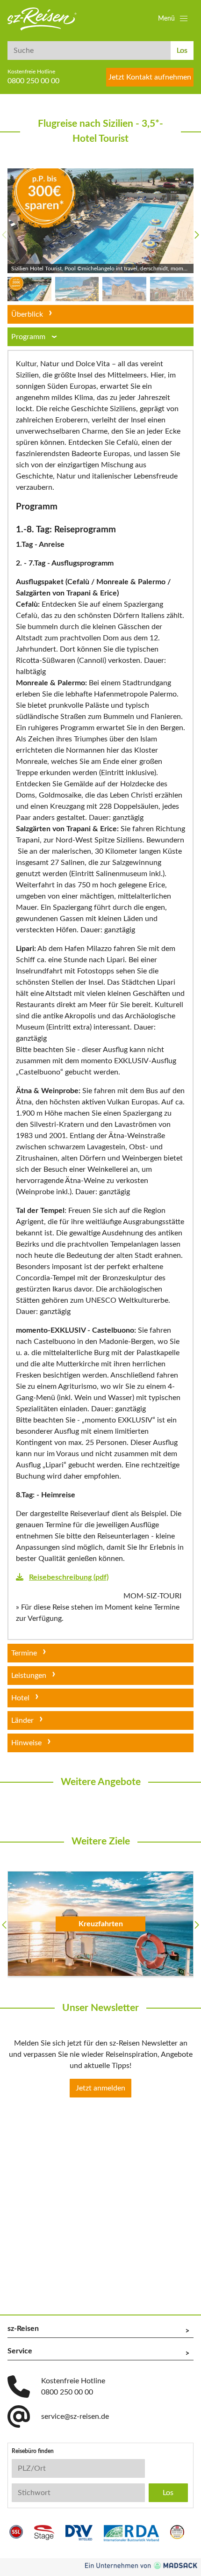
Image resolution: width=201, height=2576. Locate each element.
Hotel (20, 1698)
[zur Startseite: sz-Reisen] (42, 19)
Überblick (27, 314)
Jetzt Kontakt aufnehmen (150, 77)
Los (182, 51)
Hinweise (26, 1743)
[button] (174, 19)
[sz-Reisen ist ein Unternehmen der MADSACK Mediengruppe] (141, 2565)
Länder (22, 1720)
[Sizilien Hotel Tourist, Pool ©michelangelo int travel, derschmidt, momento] (100, 221)
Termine (24, 1653)
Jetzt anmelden (100, 2088)
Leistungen (29, 1676)
